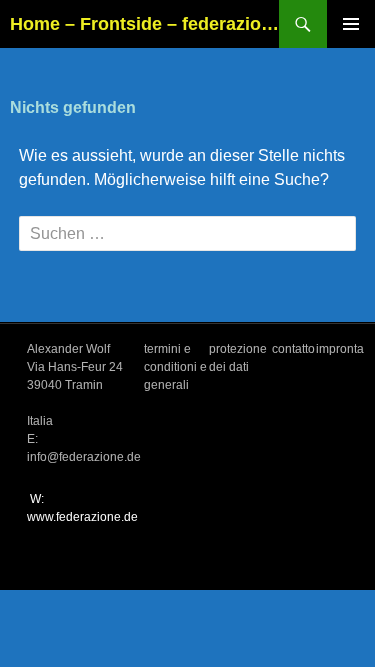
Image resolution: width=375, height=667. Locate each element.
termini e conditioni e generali (175, 367)
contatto (293, 349)
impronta (340, 349)
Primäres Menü (351, 24)
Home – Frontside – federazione (144, 24)
